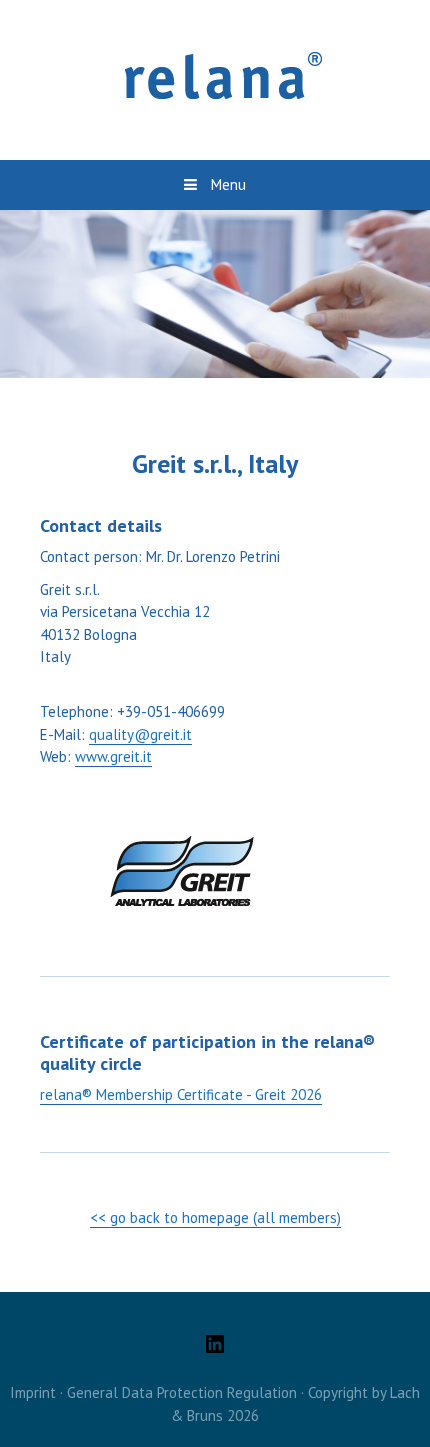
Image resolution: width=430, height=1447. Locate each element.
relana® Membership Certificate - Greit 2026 (181, 1094)
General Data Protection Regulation (182, 1392)
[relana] (215, 78)
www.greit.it (113, 756)
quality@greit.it (140, 734)
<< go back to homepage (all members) (215, 1217)
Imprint (33, 1392)
